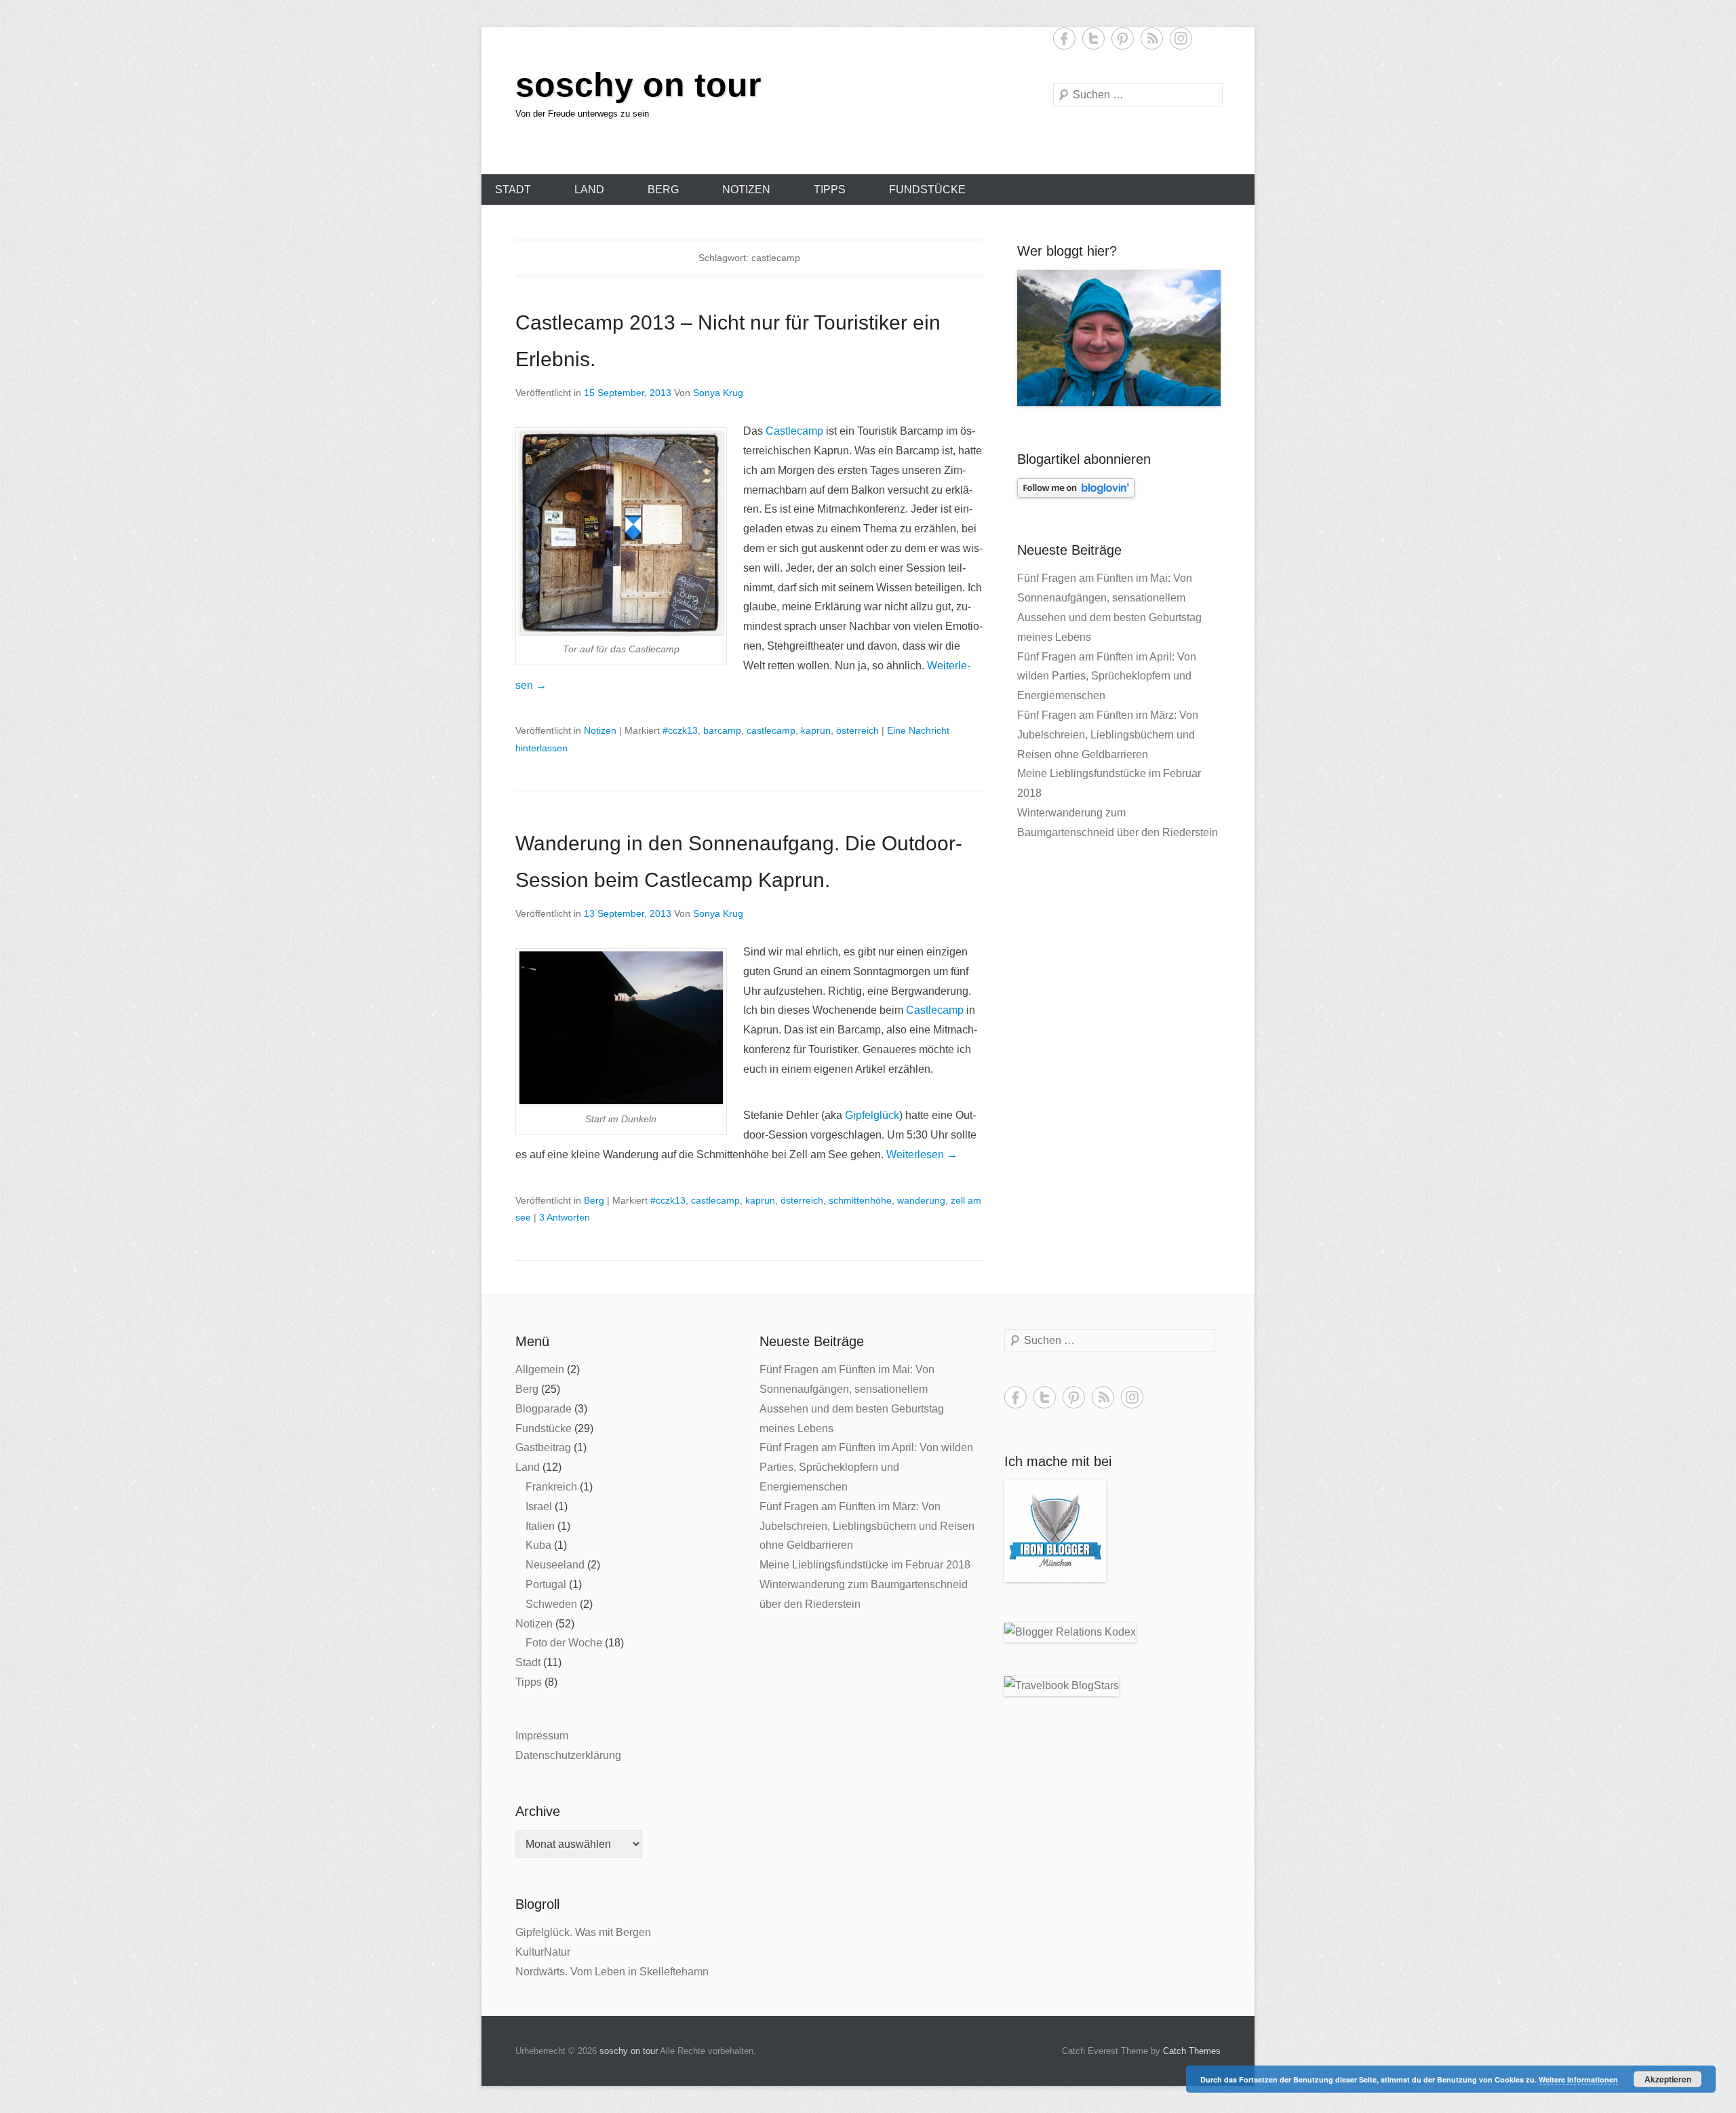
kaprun (816, 730)
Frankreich (551, 1487)
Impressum (542, 1736)
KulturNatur (543, 1952)
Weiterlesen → (922, 1154)
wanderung (921, 1200)
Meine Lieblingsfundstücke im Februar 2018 (865, 1565)
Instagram (1181, 38)
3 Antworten (565, 1217)
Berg (663, 190)
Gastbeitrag (543, 1447)
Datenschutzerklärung (568, 1755)
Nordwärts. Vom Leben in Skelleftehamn (612, 1972)
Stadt (513, 190)
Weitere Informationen (1578, 2079)
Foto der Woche (564, 1643)
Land (589, 190)
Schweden (551, 1604)
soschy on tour (638, 85)
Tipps (830, 190)
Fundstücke (927, 190)
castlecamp (771, 730)
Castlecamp (794, 431)
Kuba (538, 1545)
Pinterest (1123, 38)
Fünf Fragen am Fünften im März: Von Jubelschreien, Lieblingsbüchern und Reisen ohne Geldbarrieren (1108, 735)
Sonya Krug (718, 393)
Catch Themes (1192, 2051)
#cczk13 (680, 730)
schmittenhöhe (860, 1200)
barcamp (722, 730)
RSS (1152, 38)
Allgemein (540, 1369)
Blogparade (544, 1409)
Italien (540, 1526)
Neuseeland (555, 1565)
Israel (539, 1506)
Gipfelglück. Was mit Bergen (583, 1932)
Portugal (546, 1584)
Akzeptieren (1668, 2079)
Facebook (1064, 38)
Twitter (1093, 38)
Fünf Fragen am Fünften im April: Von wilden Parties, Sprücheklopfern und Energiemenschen (1107, 676)
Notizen (746, 190)
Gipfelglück (872, 1115)
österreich (857, 730)
